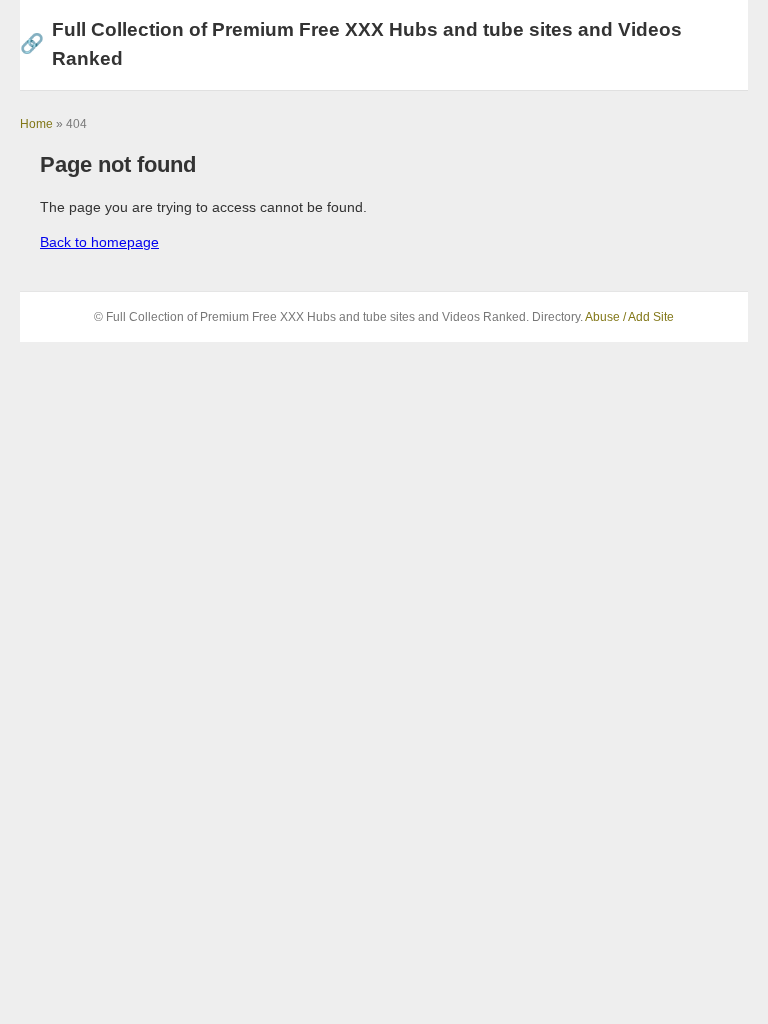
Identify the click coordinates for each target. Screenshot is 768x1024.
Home (36, 124)
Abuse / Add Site (629, 317)
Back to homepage (99, 242)
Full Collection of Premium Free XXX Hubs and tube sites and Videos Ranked (351, 44)
